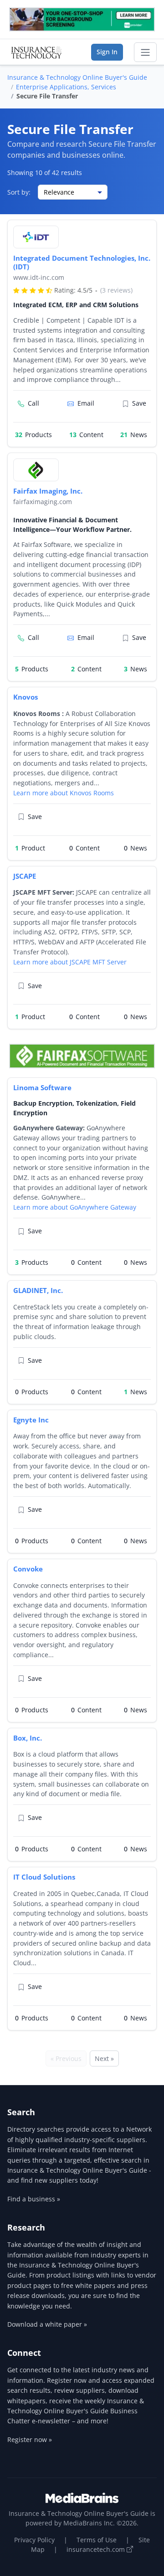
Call (33, 403)
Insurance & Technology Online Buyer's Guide (77, 77)
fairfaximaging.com (43, 502)
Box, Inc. (28, 1738)
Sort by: (19, 192)
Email (86, 403)
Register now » (30, 2439)
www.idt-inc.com (39, 277)
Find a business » (34, 2199)
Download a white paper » (47, 2324)
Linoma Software (42, 1087)
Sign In (107, 52)
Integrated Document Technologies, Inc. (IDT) (82, 262)
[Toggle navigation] (145, 52)
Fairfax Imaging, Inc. (48, 491)
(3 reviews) (116, 290)
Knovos (26, 697)
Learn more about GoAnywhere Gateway (75, 1207)
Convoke (28, 1569)
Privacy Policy (34, 2540)
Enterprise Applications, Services (66, 87)
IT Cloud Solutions (44, 1877)
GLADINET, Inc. (38, 1290)
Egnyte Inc (31, 1420)
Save (139, 403)
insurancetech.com (97, 2549)
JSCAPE (25, 876)
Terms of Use (97, 2540)
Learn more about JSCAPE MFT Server (70, 962)
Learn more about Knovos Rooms (64, 793)
